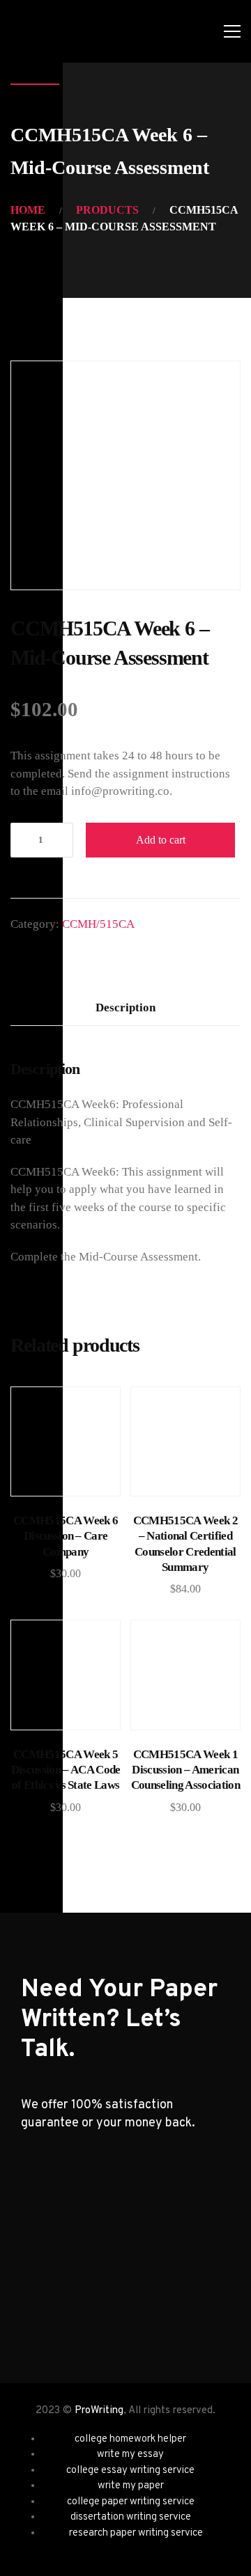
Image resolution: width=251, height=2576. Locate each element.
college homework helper (130, 2439)
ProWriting (99, 2411)
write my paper (131, 2486)
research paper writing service (136, 2533)
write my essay (130, 2455)
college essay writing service (130, 2471)
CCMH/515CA (98, 924)
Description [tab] (125, 1008)
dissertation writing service (131, 2517)
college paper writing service (131, 2502)
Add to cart (161, 840)
